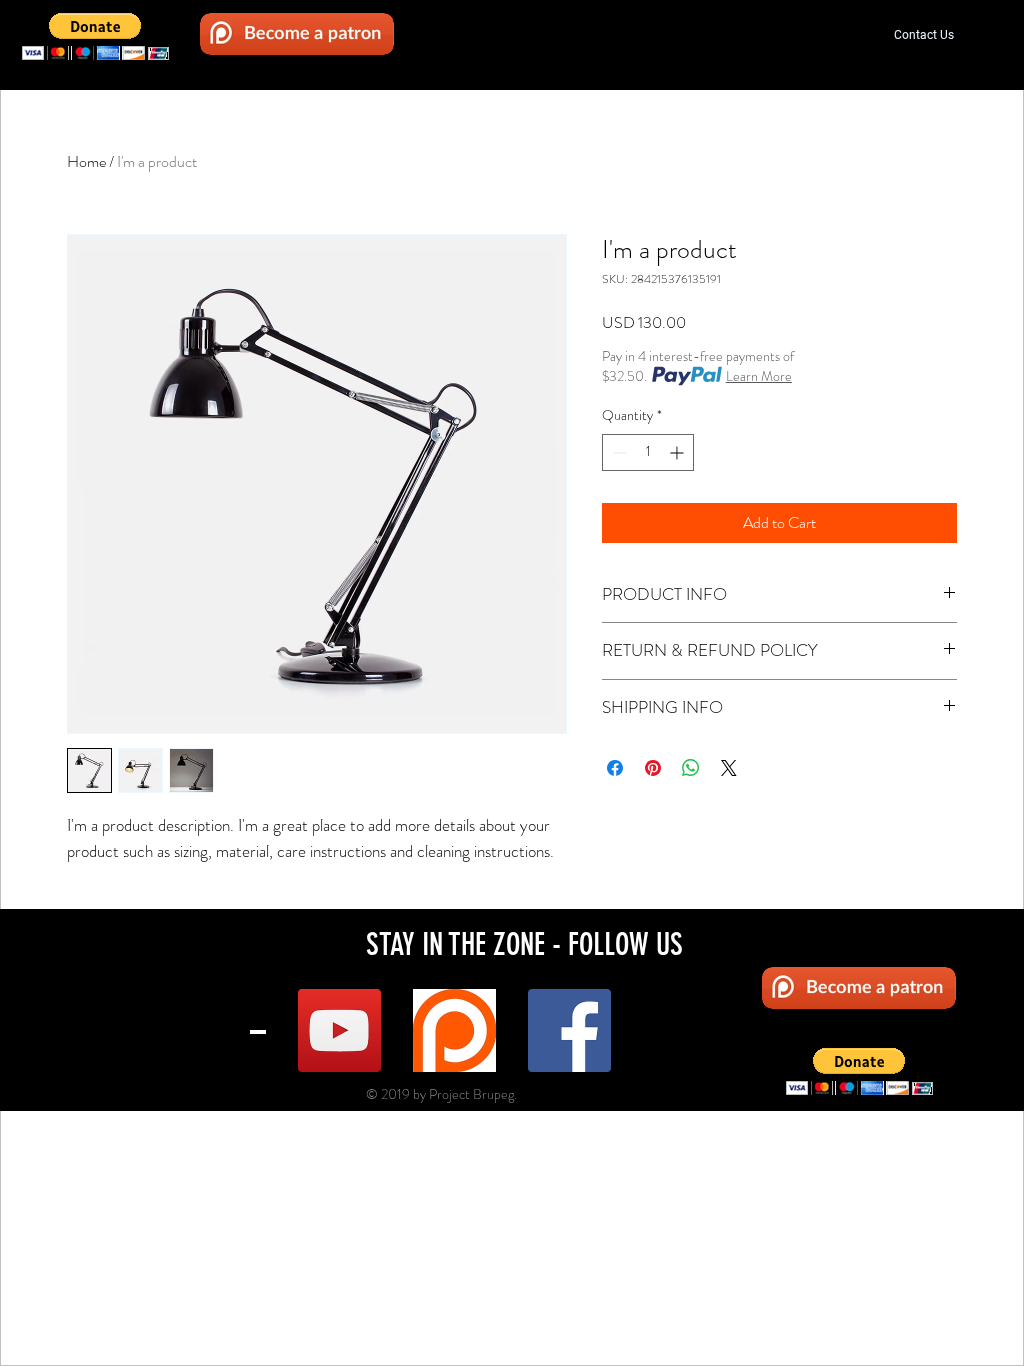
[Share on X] (729, 768)
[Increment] (678, 452)
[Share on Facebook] (615, 768)
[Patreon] (454, 1030)
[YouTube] (339, 1030)
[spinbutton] (648, 452)
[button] (95, 36)
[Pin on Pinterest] (653, 768)
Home (86, 161)
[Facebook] (569, 1030)
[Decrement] (617, 452)
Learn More (759, 376)
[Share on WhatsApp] (691, 768)
